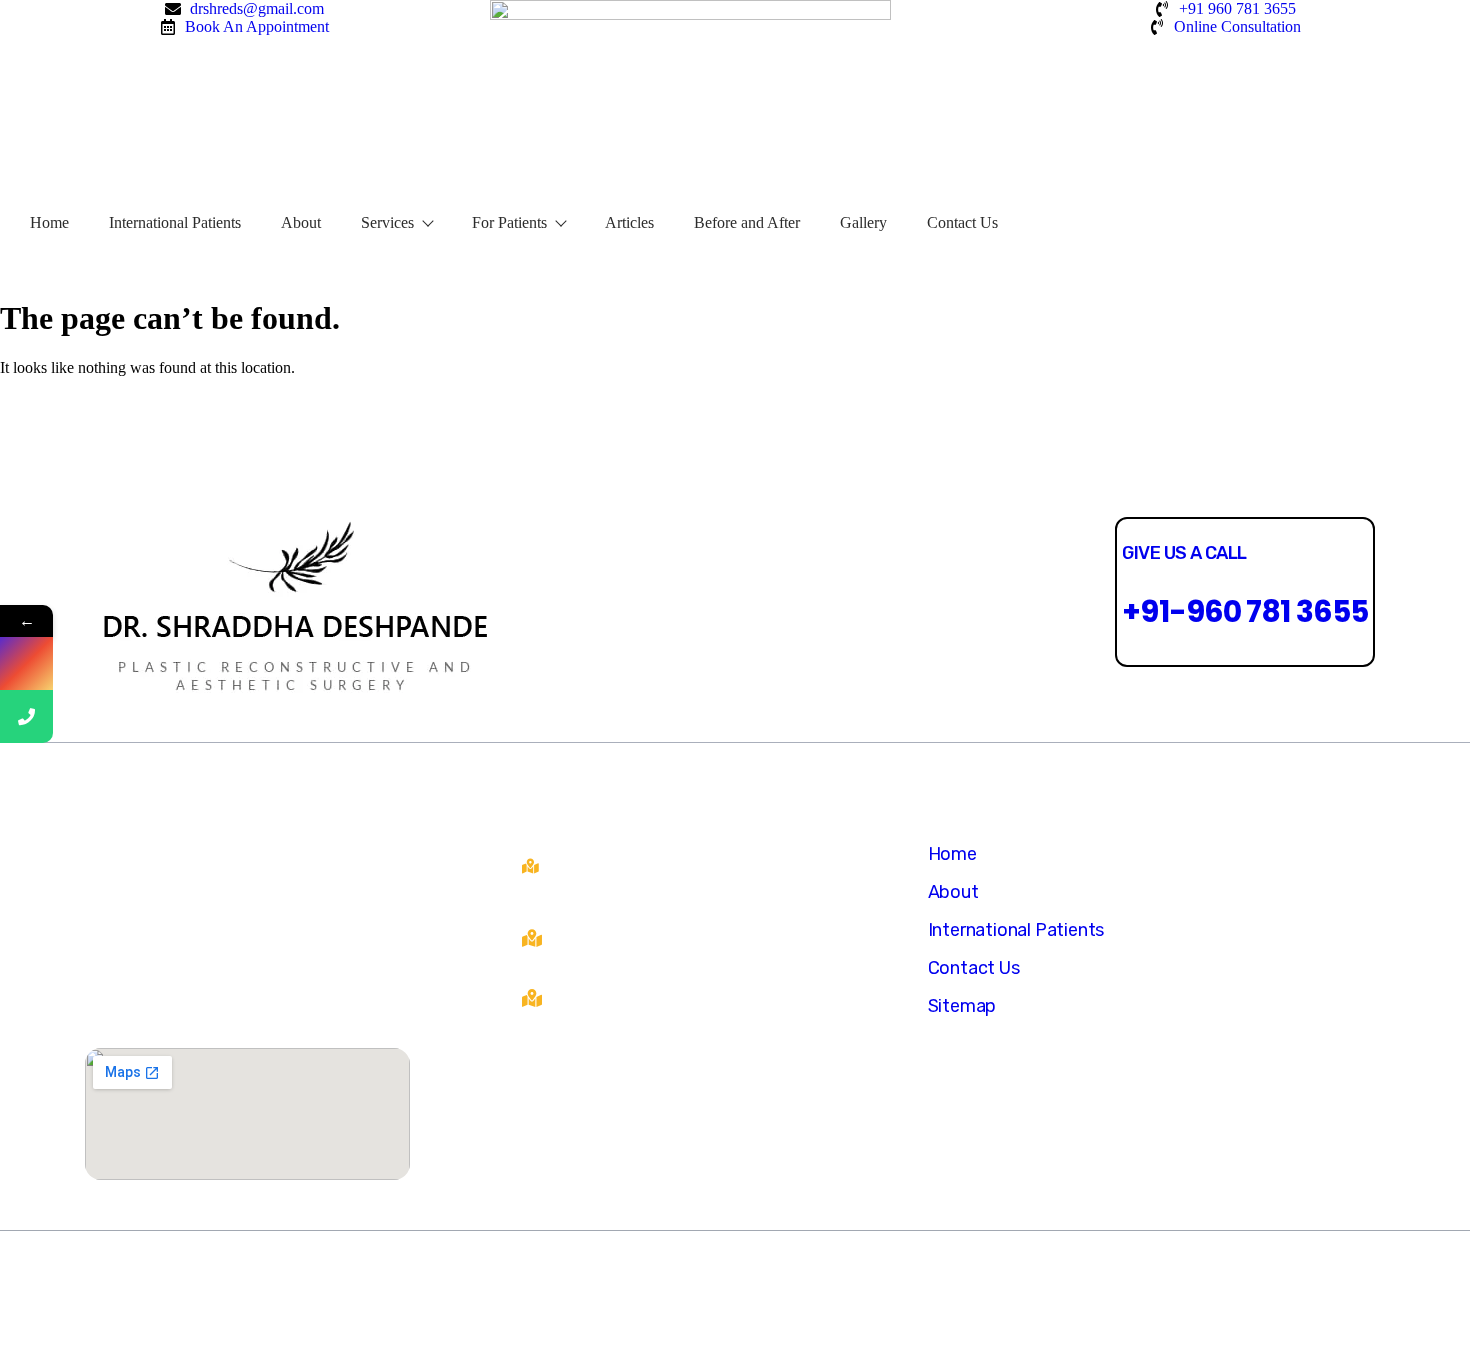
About (301, 222)
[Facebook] (675, 609)
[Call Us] (26, 716)
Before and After (747, 222)
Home (49, 222)
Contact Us (962, 222)
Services (387, 222)
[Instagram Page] (26, 663)
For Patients (509, 222)
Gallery (863, 222)
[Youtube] (734, 609)
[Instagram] (793, 609)
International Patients (175, 222)
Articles (629, 222)
